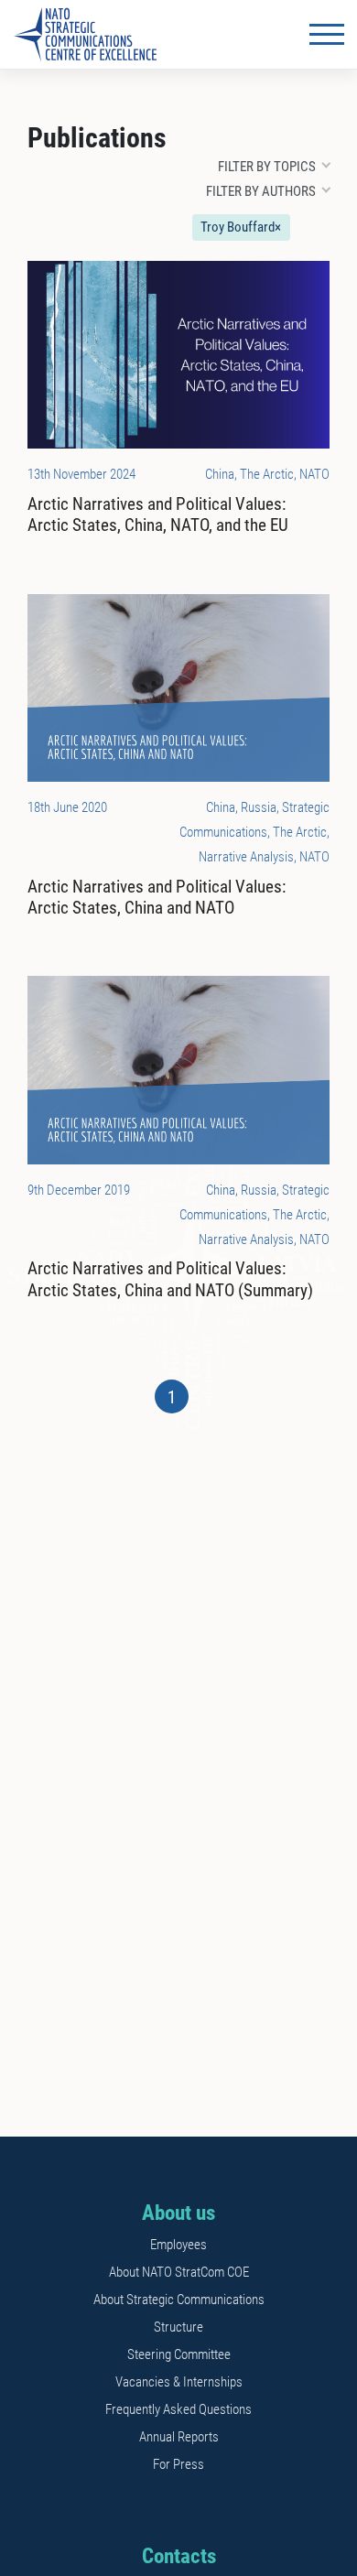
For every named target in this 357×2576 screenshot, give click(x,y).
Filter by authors (261, 191)
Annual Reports (179, 2437)
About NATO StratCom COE (179, 2272)
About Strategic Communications (179, 2300)
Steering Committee (179, 2354)
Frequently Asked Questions (178, 2409)
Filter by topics (267, 167)
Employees (178, 2245)
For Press (178, 2464)
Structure (178, 2327)
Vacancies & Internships (179, 2382)
